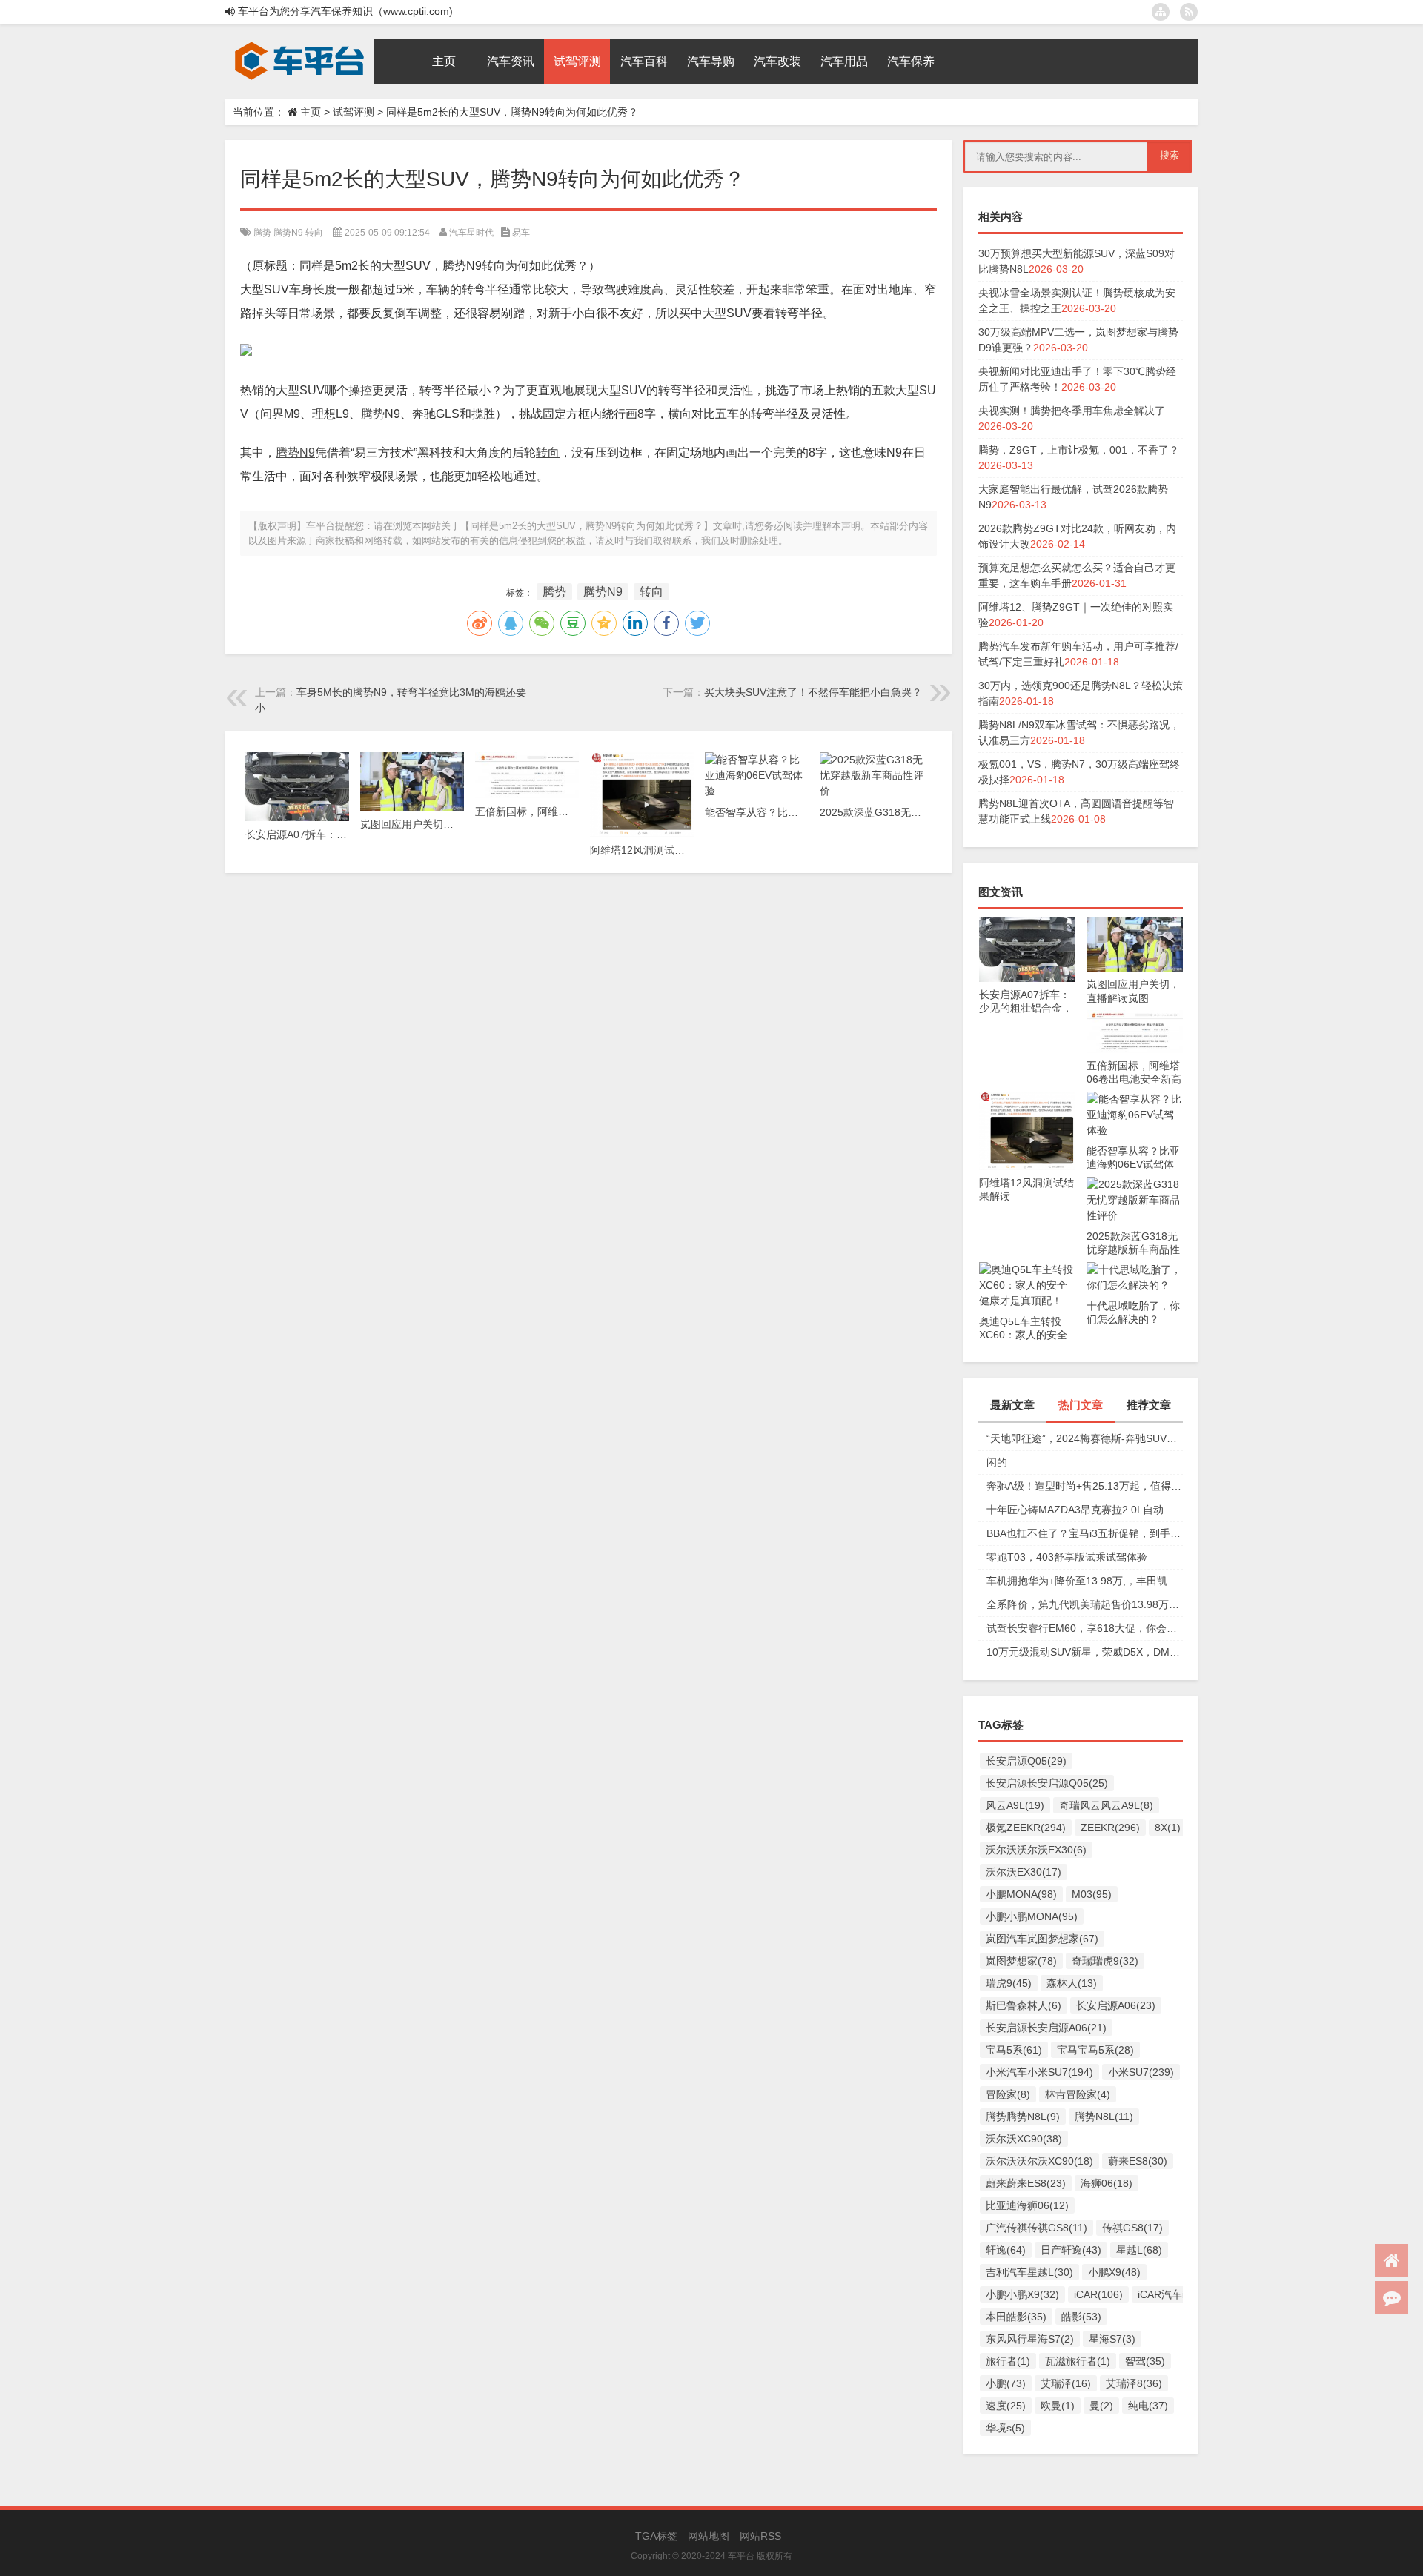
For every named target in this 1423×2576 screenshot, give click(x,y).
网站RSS (760, 2536)
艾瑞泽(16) (1066, 2383)
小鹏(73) (1006, 2383)
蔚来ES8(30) (1138, 2161)
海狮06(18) (1107, 2183)
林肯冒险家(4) (1078, 2094)
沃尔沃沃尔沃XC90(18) (1039, 2161)
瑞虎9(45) (1009, 1983)
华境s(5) (1005, 2428)
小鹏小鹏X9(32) (1022, 2294)
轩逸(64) (1006, 2250)
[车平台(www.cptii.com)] (299, 44)
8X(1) (1168, 1828)
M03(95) (1092, 1894)
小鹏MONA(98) (1021, 1894)
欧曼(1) (1058, 2406)
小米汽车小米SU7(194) (1039, 2072)
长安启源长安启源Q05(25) (1047, 1783)
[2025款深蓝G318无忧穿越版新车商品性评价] (1135, 1184)
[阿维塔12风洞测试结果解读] (1027, 1099)
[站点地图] (1161, 12)
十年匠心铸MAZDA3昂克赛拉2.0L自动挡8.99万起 (1085, 1510)
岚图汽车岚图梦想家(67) (1042, 1939)
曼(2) (1101, 2406)
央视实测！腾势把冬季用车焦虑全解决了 (1072, 411)
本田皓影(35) (1016, 2317)
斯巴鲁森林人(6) (1024, 2005)
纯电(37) (1148, 2406)
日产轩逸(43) (1071, 2250)
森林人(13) (1072, 1983)
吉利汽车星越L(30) (1029, 2272)
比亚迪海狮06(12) (1027, 2205)
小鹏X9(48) (1114, 2272)
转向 (314, 233)
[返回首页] (1392, 2261)
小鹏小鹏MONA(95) (1032, 1916)
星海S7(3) (1112, 2339)
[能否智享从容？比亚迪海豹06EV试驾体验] (1135, 1099)
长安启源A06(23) (1116, 2005)
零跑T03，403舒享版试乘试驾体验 (1067, 1557)
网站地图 (709, 2536)
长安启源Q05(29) (1026, 1761)
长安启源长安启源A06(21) (1046, 2028)
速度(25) (1006, 2406)
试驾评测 (354, 112)
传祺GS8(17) (1132, 2228)
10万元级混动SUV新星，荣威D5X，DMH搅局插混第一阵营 (1085, 1652)
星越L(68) (1139, 2250)
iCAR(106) (1098, 2294)
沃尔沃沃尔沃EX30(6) (1036, 1850)
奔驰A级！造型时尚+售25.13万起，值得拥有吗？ (1085, 1486)
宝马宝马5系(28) (1095, 2050)
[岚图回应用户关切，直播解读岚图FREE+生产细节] (1135, 925)
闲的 (997, 1462)
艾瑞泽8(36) (1134, 2383)
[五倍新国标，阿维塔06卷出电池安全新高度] (1135, 1018)
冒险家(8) (1008, 2094)
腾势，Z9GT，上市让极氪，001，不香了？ (1079, 450)
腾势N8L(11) (1104, 2117)
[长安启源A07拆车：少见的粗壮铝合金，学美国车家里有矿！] (1027, 925)
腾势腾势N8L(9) (1023, 2117)
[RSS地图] (1189, 12)
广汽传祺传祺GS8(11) (1036, 2228)
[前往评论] (1392, 2298)
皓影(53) (1081, 2317)
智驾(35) (1145, 2361)
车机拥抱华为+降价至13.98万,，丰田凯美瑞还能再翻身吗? (1085, 1581)
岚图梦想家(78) (1021, 1961)
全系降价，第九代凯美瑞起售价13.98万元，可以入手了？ (1085, 1604)
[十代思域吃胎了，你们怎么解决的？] (1135, 1269)
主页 (311, 112)
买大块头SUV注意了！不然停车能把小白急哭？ (813, 692)
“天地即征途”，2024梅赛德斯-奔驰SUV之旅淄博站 (1085, 1438)
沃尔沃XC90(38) (1024, 2139)
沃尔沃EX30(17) (1024, 1872)
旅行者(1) (1008, 2361)
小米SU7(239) (1141, 2072)
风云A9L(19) (1015, 1805)
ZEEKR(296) (1110, 1828)
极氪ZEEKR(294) (1026, 1828)
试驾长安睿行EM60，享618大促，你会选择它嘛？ (1085, 1628)
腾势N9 (288, 233)
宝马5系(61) (1014, 2050)
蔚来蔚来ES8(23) (1026, 2183)
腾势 (262, 233)
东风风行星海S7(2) (1030, 2339)
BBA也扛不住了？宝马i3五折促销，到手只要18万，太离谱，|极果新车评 (1085, 1533)
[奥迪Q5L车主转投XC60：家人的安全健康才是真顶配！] (1027, 1269)
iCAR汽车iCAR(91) (1181, 2294)
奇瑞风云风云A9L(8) (1106, 1805)
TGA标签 (656, 2536)
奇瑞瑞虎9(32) (1105, 1961)
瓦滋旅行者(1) (1078, 2361)
